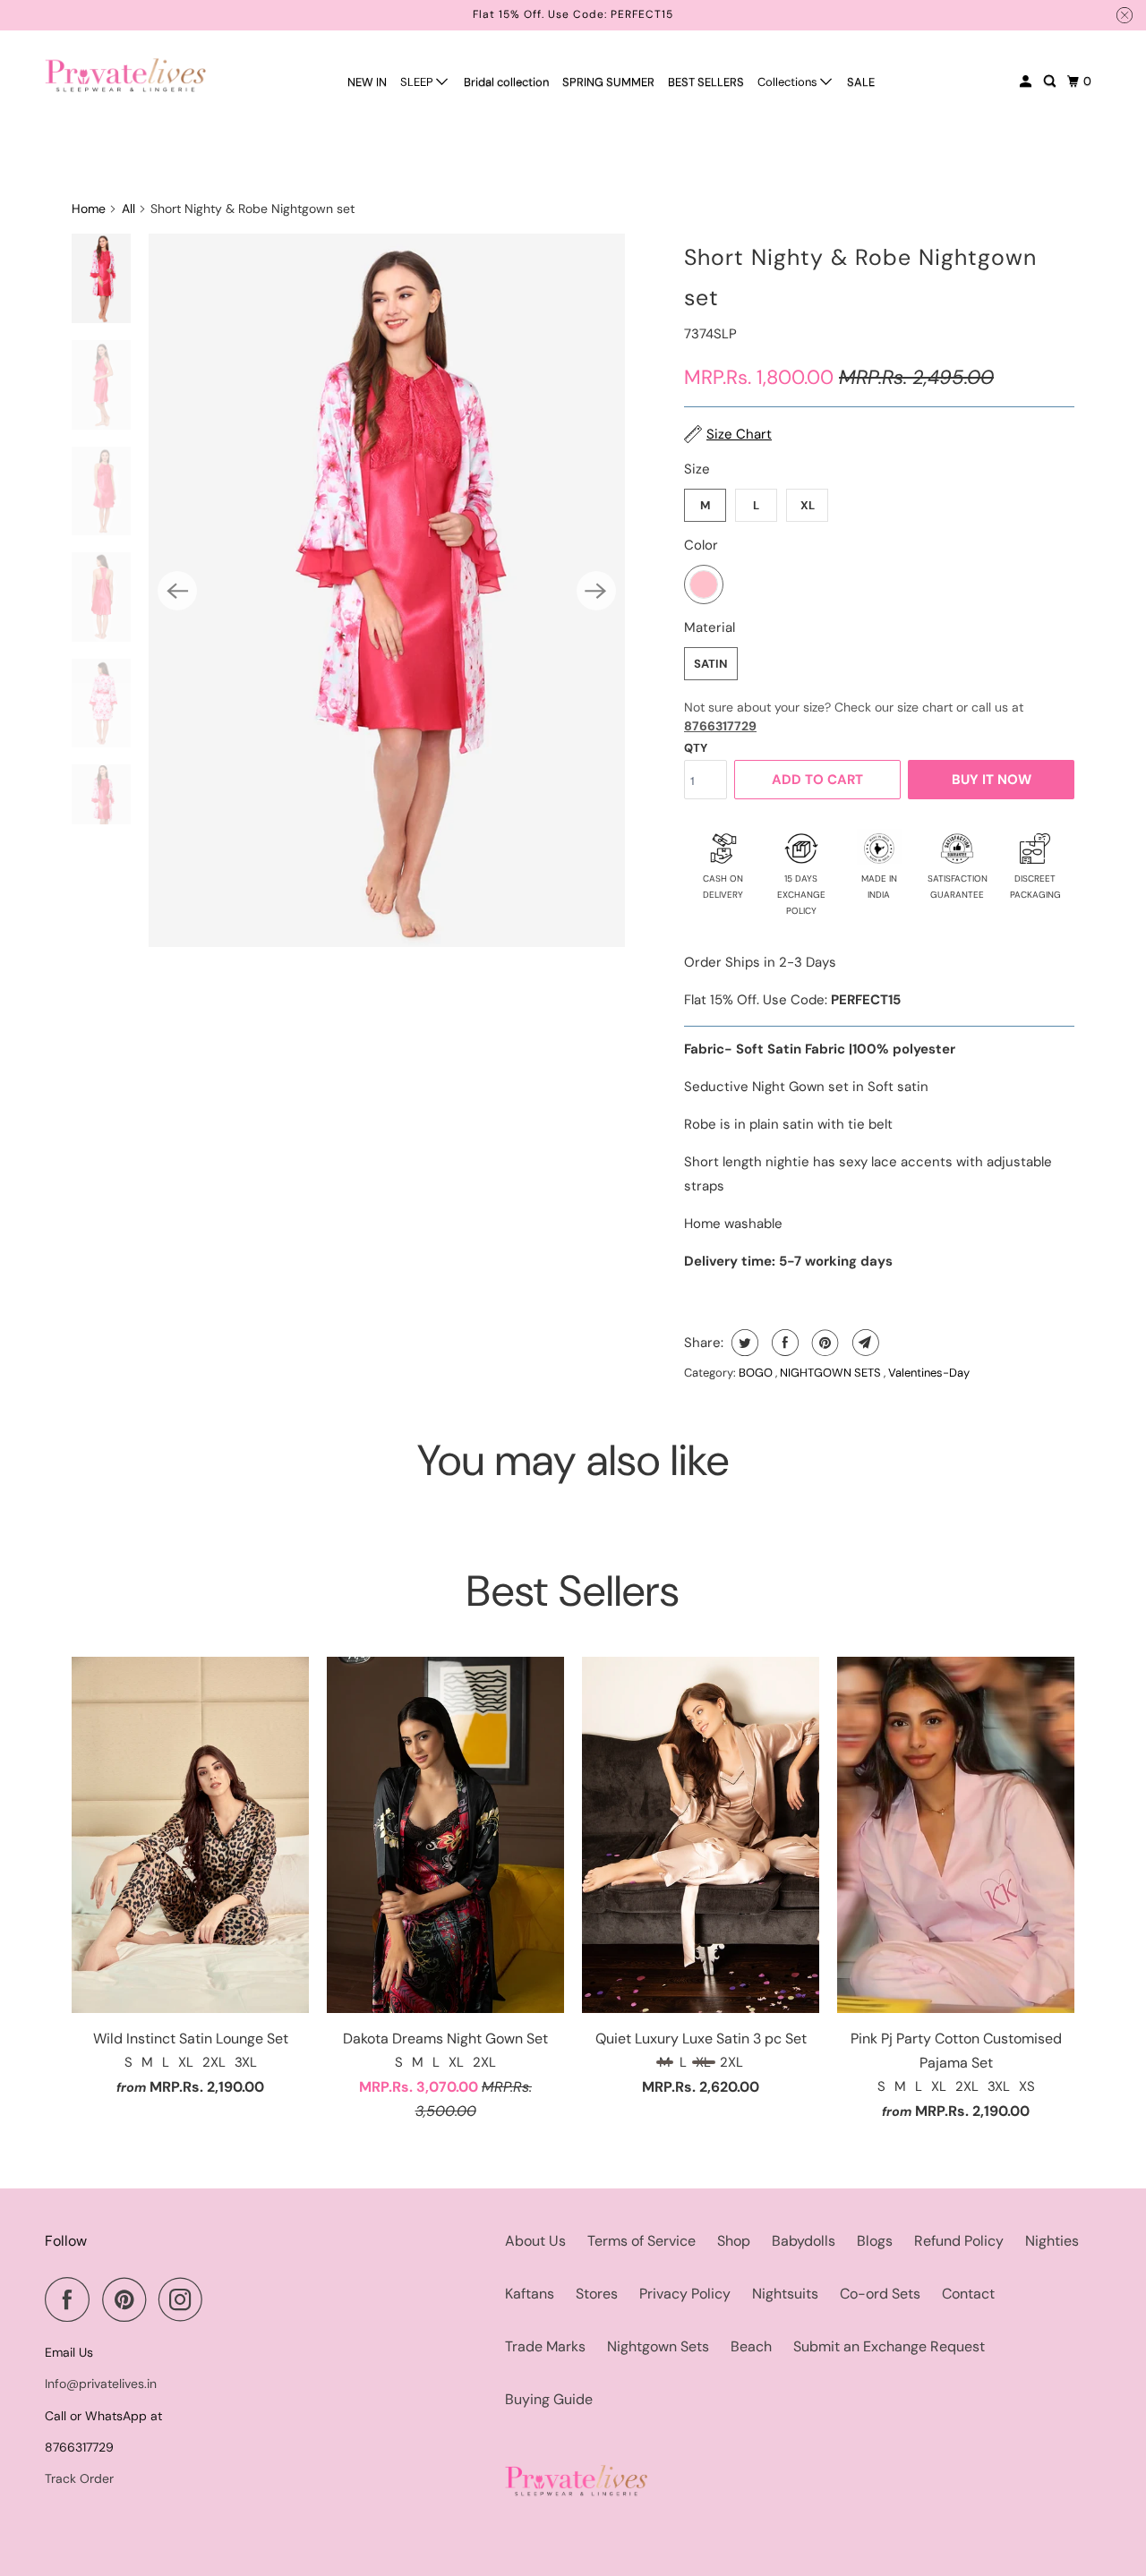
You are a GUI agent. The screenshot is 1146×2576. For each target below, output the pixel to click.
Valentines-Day (929, 1373)
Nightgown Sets (658, 2346)
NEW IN (367, 82)
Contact (968, 2294)
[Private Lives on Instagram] (185, 2299)
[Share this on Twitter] (743, 1343)
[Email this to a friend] (864, 1343)
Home (89, 209)
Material (710, 627)
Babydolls (804, 2241)
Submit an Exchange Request (889, 2346)
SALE (861, 82)
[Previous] (177, 591)
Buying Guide (549, 2399)
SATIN (711, 664)
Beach (751, 2346)
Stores (597, 2294)
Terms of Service (641, 2241)
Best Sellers (573, 1591)
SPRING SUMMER (608, 82)
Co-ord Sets (880, 2294)
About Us (535, 2241)
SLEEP (418, 82)
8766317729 (720, 726)
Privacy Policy (685, 2294)
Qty (696, 748)
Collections (789, 82)
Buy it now (992, 780)
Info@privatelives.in (101, 2384)
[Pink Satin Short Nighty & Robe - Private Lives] (386, 590)
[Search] (1051, 81)
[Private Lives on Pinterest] (128, 2299)
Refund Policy (959, 2241)
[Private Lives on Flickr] (220, 2299)
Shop (734, 2241)
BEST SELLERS (706, 82)
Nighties (1052, 2241)
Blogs (875, 2241)
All (128, 209)
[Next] (596, 591)
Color (701, 545)
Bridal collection (506, 82)
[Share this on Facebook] (783, 1343)
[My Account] (1027, 81)
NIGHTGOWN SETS (832, 1373)
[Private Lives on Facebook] (72, 2299)
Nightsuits (785, 2294)
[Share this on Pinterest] (823, 1343)
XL (808, 505)
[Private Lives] (125, 75)
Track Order (79, 2478)
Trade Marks (545, 2346)
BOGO (757, 1373)
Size (697, 469)
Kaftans (530, 2294)
